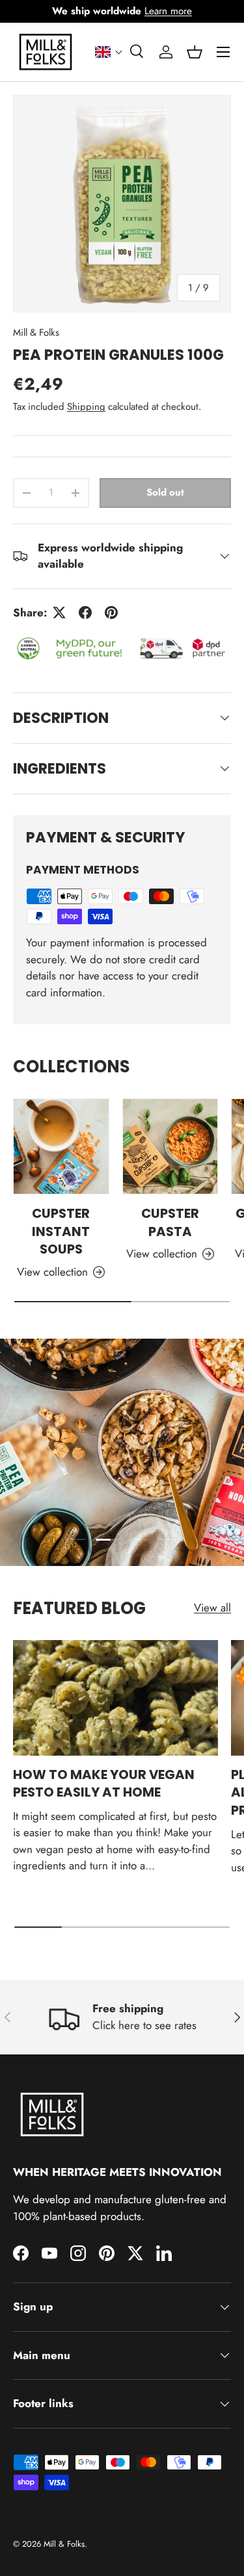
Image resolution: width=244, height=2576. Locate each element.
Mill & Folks (36, 333)
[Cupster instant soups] (61, 1146)
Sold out (165, 492)
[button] (109, 52)
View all (212, 1608)
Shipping (86, 407)
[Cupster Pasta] (170, 1146)
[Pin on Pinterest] (111, 612)
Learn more (168, 11)
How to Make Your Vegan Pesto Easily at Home (104, 1784)
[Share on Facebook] (85, 612)
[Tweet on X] (59, 612)
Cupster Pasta (170, 1222)
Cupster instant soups (61, 1231)
